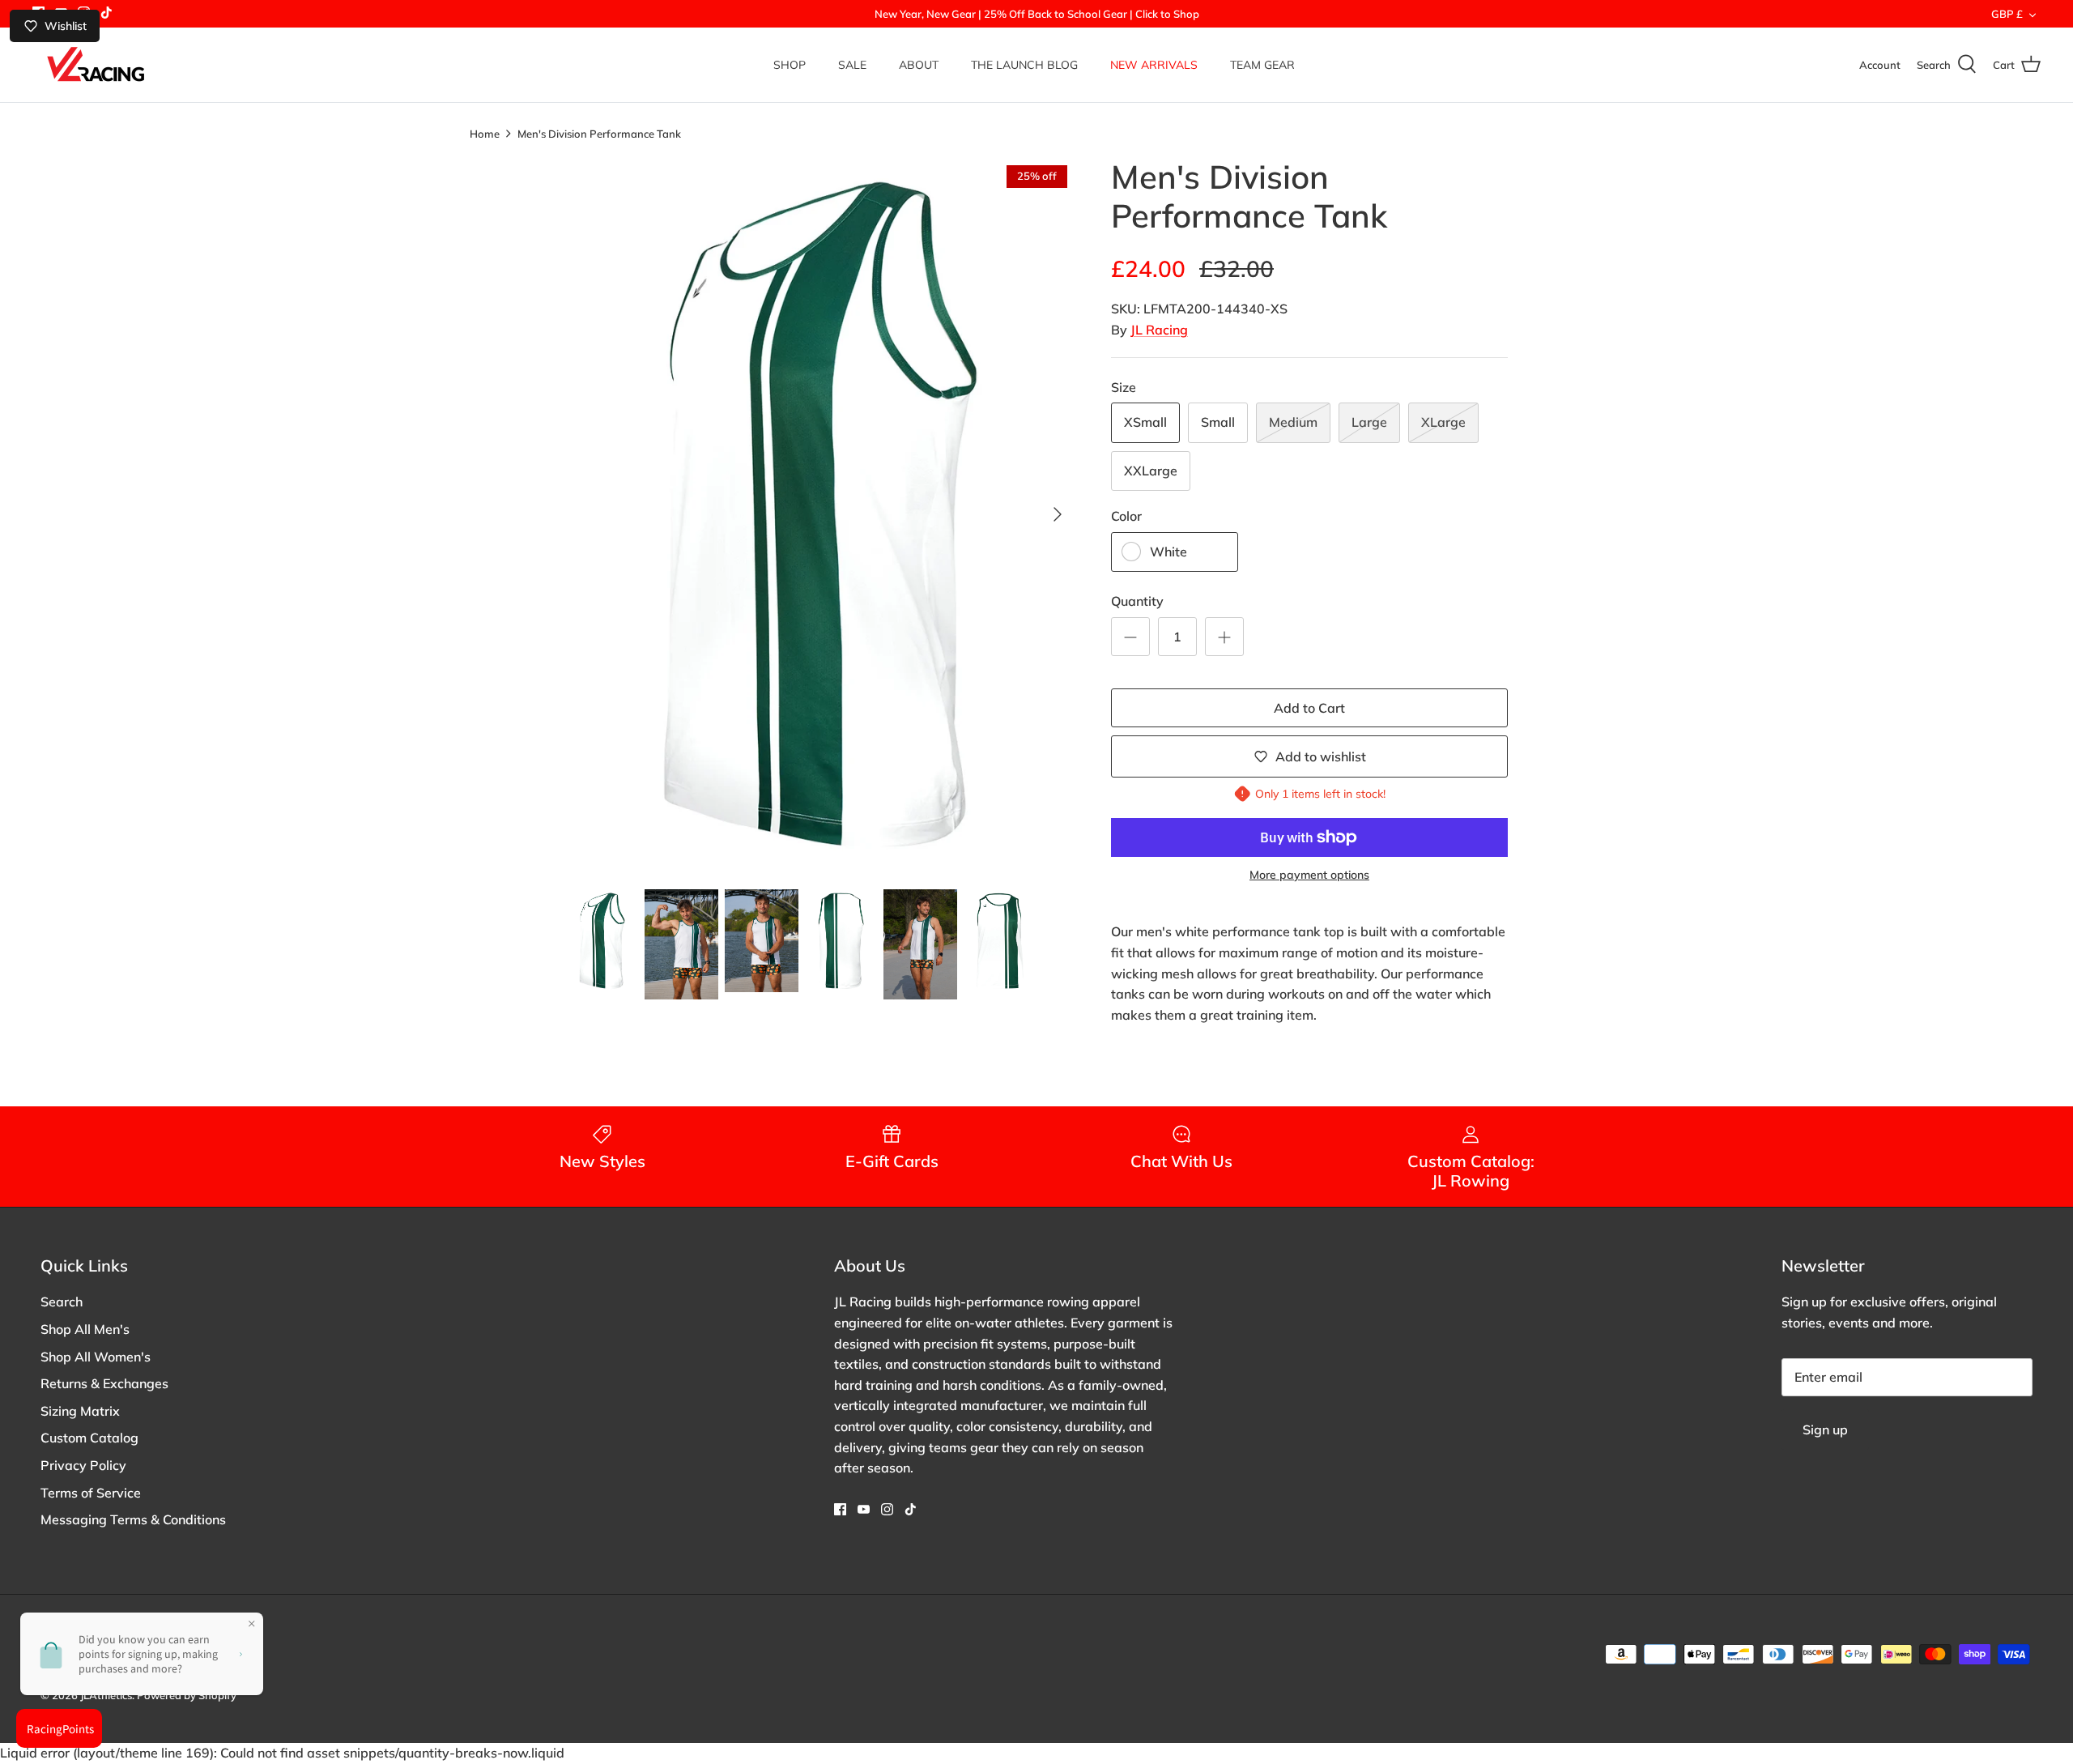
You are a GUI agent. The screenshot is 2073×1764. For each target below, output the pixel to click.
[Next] (1058, 514)
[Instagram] (887, 1509)
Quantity (1137, 601)
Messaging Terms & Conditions (133, 1519)
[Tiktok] (106, 13)
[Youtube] (864, 1509)
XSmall (1145, 422)
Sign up (1825, 1430)
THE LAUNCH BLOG (1024, 65)
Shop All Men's (85, 1329)
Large (1369, 422)
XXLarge (1151, 471)
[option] (820, 514)
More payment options (1309, 875)
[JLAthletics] (95, 65)
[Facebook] (840, 1509)
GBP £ (2007, 14)
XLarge (1443, 422)
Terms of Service (91, 1493)
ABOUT (919, 65)
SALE (852, 65)
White (1168, 552)
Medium (1293, 422)
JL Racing (1159, 330)
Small (1218, 422)
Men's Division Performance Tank (599, 133)
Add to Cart (1309, 708)
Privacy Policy (83, 1465)
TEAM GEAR (1262, 65)
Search (62, 1302)
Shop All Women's (96, 1357)
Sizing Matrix (80, 1411)
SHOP (790, 65)
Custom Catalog (89, 1438)
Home (485, 133)
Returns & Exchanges (104, 1383)
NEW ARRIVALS (1154, 65)
